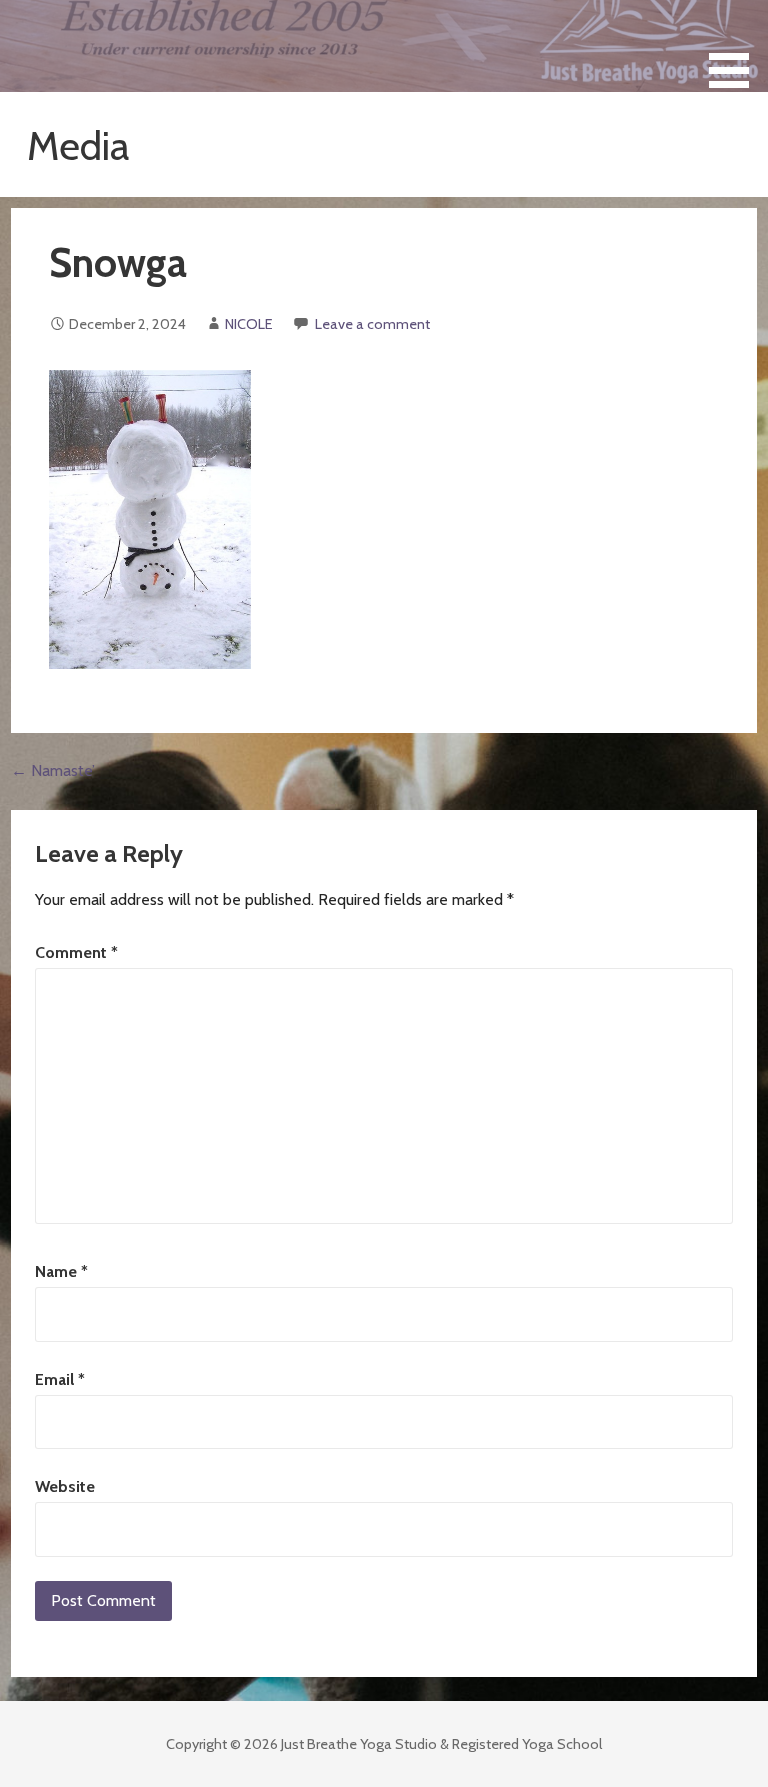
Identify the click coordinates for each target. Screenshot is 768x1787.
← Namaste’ (53, 770)
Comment (76, 952)
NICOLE (249, 324)
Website (65, 1486)
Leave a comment (372, 324)
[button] (736, 47)
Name (61, 1271)
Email (60, 1379)
